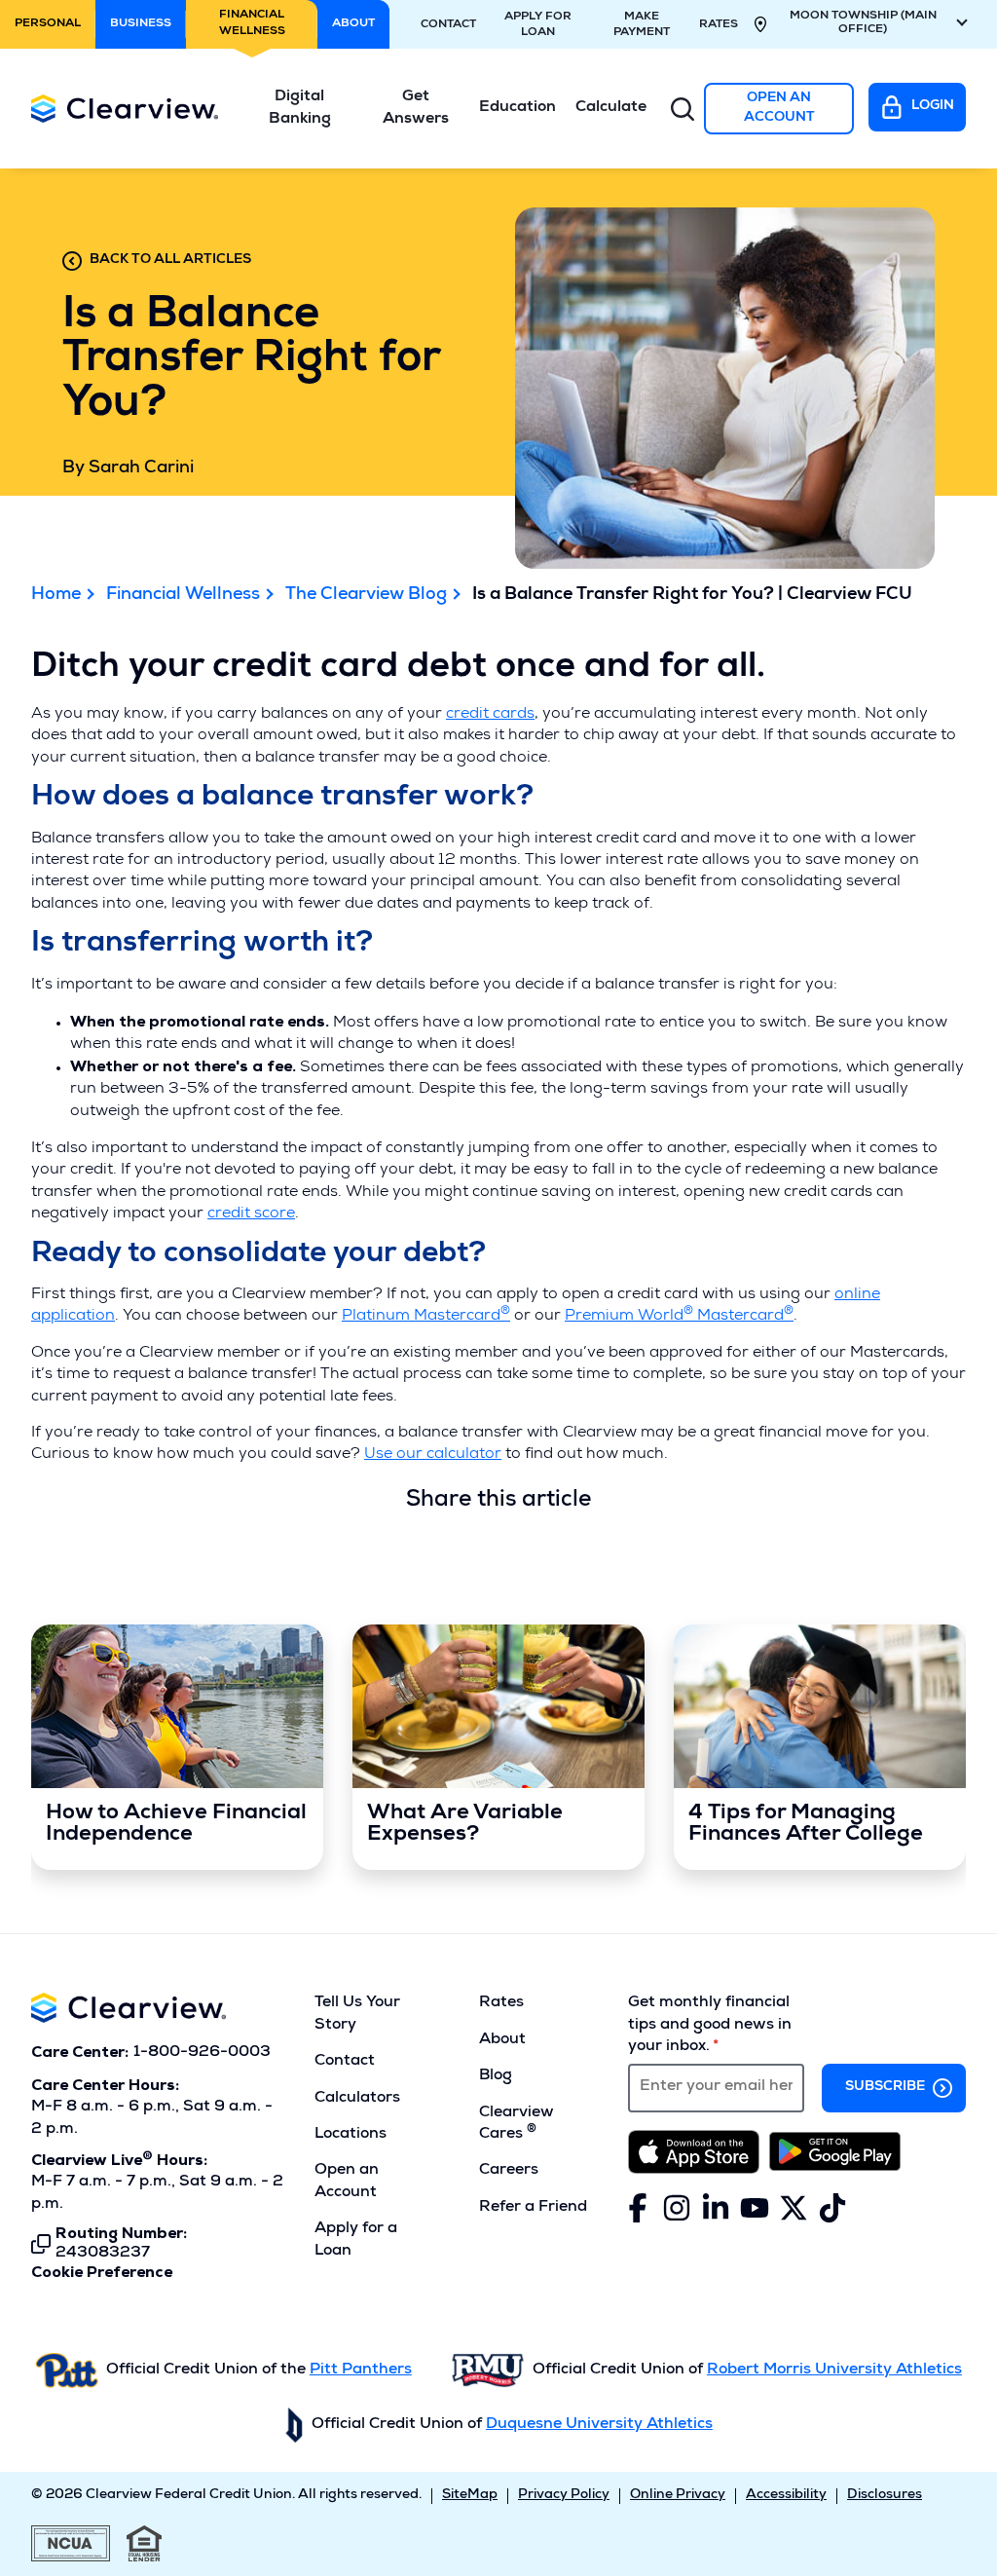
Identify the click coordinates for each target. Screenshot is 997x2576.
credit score (251, 1214)
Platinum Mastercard (426, 1317)
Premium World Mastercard (679, 1317)
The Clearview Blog (366, 595)
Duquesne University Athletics (599, 2425)
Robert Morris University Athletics (834, 2371)
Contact (448, 25)
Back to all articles (170, 260)
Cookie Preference (102, 2273)
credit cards (490, 715)
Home (56, 595)
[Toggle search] (683, 109)
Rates (719, 25)
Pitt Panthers (361, 2371)
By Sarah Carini (128, 468)
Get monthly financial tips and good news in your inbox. (710, 2025)
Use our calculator (433, 1455)
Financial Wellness (183, 595)
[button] (300, 109)
